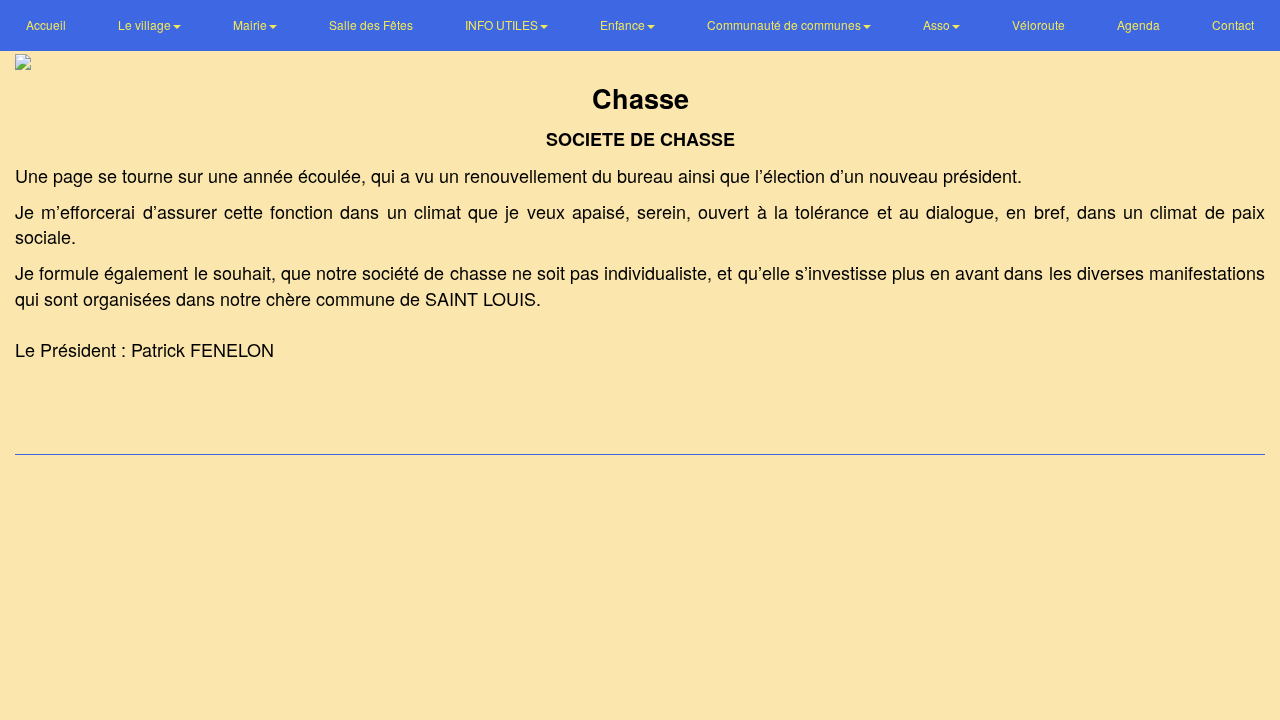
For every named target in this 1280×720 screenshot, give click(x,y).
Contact (1233, 24)
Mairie (251, 24)
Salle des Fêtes (371, 24)
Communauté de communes (785, 24)
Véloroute (1038, 24)
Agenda (1138, 24)
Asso (938, 24)
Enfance (624, 24)
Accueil (46, 24)
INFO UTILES (503, 24)
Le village (146, 24)
